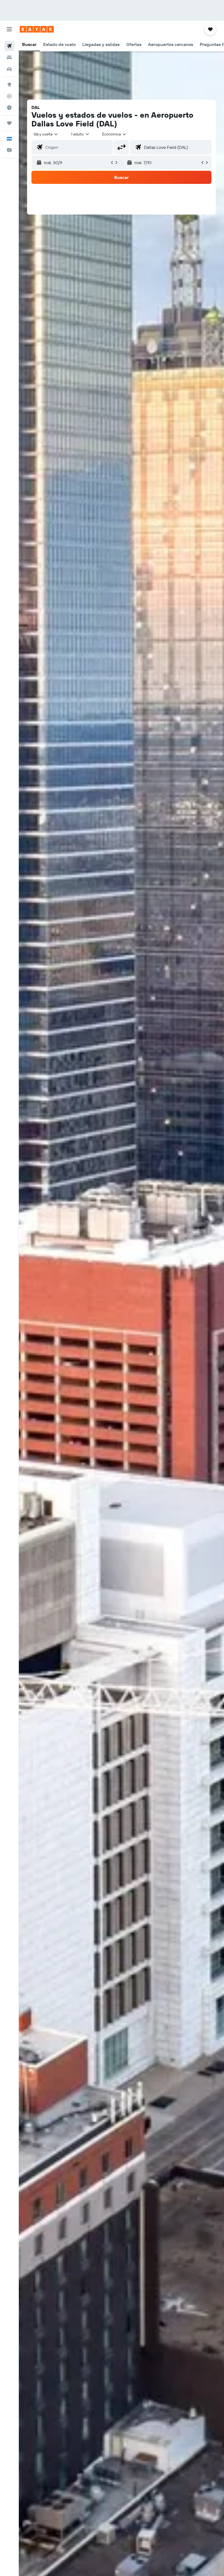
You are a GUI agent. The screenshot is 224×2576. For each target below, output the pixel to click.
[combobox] (114, 134)
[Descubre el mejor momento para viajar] (9, 108)
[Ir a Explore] (9, 85)
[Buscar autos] (9, 69)
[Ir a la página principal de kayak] (37, 29)
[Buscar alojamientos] (9, 57)
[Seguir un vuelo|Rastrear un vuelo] (9, 96)
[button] (9, 29)
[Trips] (9, 123)
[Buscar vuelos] (9, 46)
